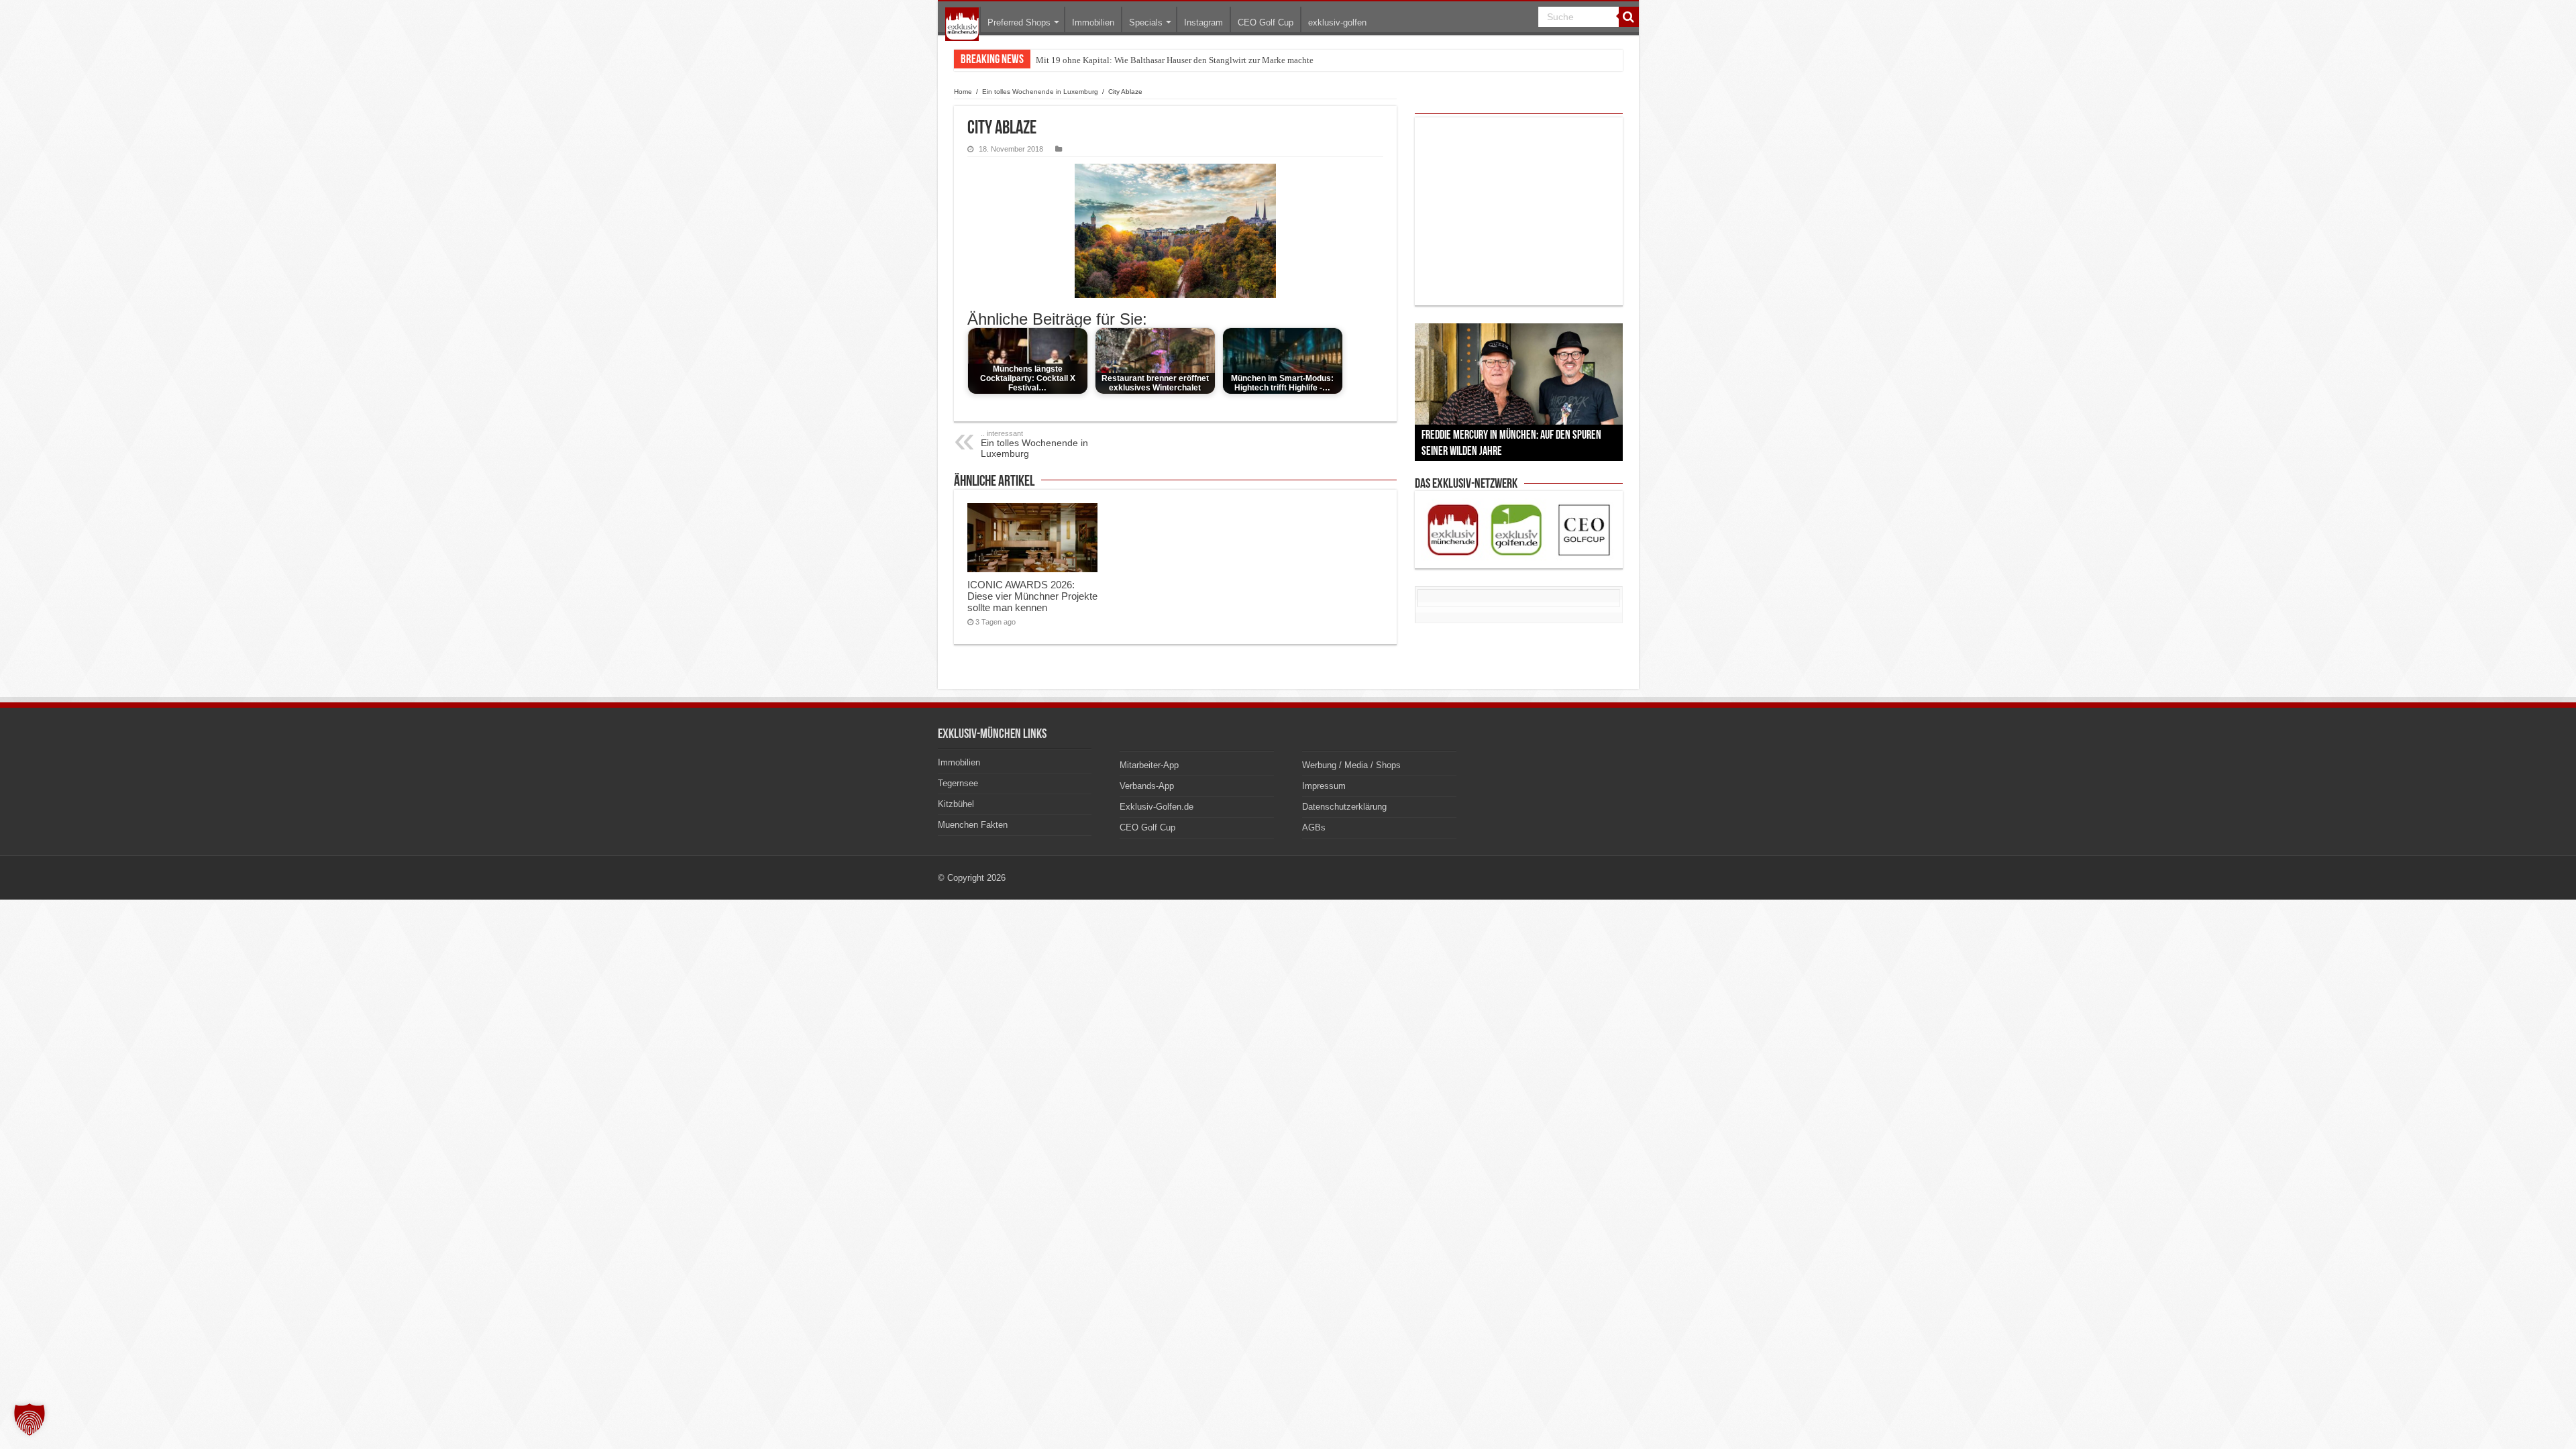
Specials (1146, 22)
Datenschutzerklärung (1344, 807)
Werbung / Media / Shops (1351, 765)
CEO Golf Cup (1266, 22)
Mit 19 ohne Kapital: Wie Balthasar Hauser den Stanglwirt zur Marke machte (1175, 60)
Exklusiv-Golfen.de (1157, 807)
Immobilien (1093, 22)
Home (963, 92)
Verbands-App (1147, 786)
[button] (30, 1419)
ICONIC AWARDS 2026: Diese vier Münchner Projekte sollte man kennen (1032, 596)
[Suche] (1629, 17)
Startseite (962, 24)
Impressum (1324, 786)
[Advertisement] (1519, 211)
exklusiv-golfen (1337, 22)
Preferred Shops (1019, 22)
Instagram (1203, 22)
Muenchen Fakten (973, 825)
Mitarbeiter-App (1149, 765)
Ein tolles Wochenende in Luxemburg (1040, 92)
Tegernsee (958, 783)
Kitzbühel (956, 804)
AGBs (1314, 827)
